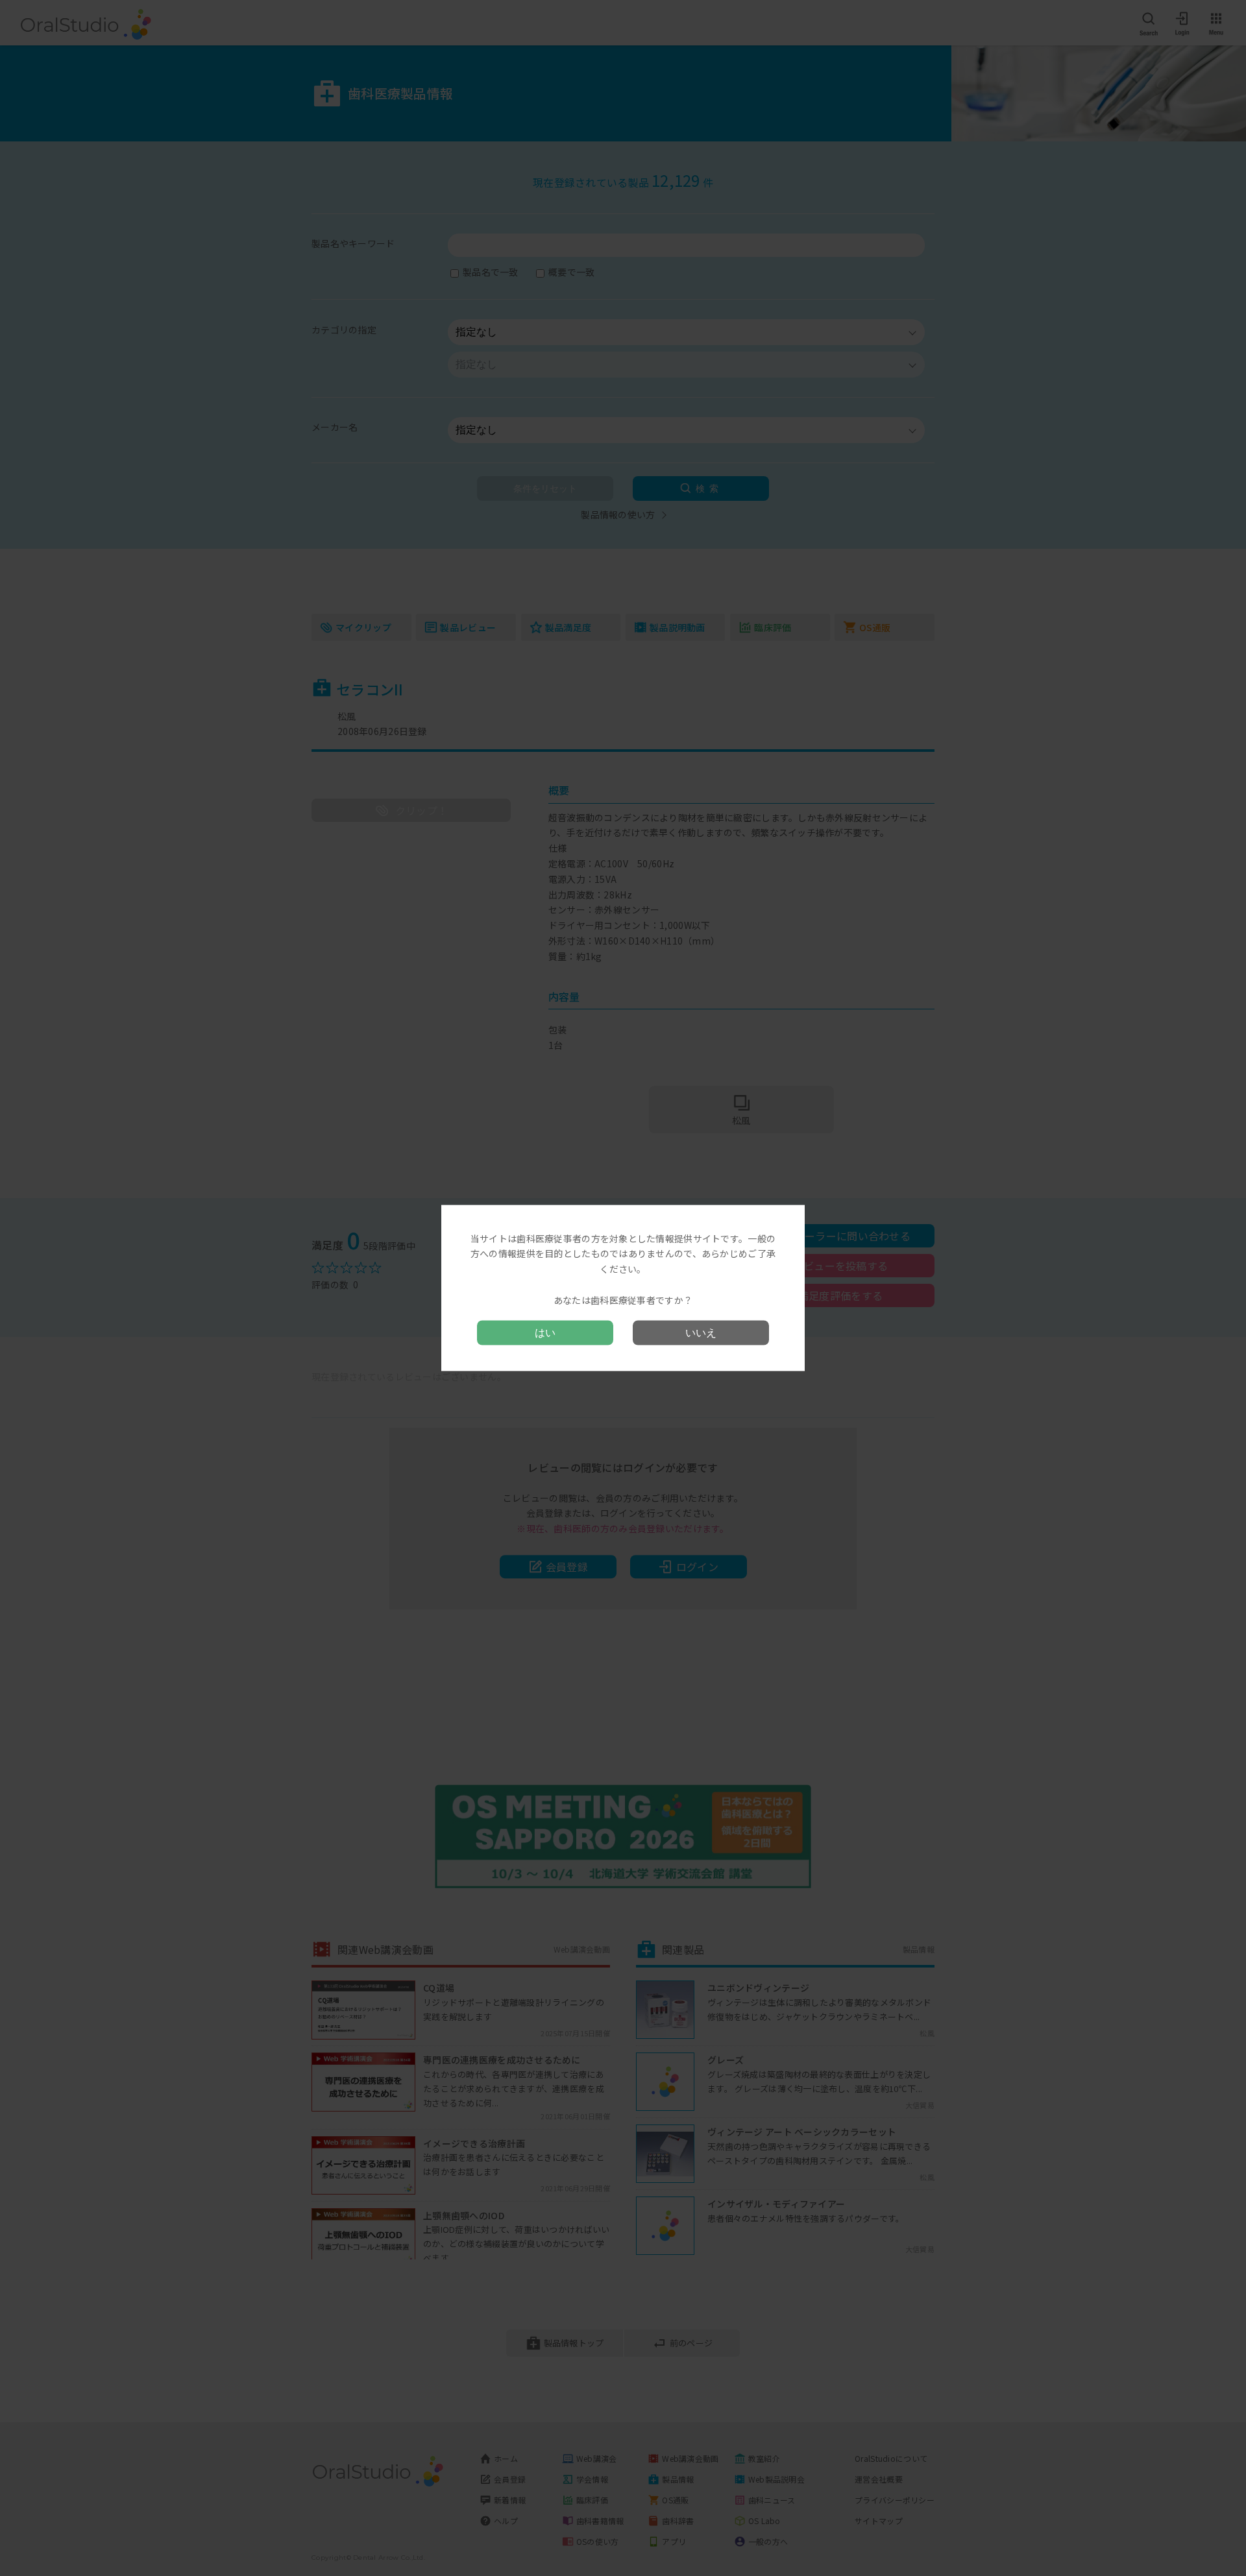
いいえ (701, 1333)
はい (545, 1333)
